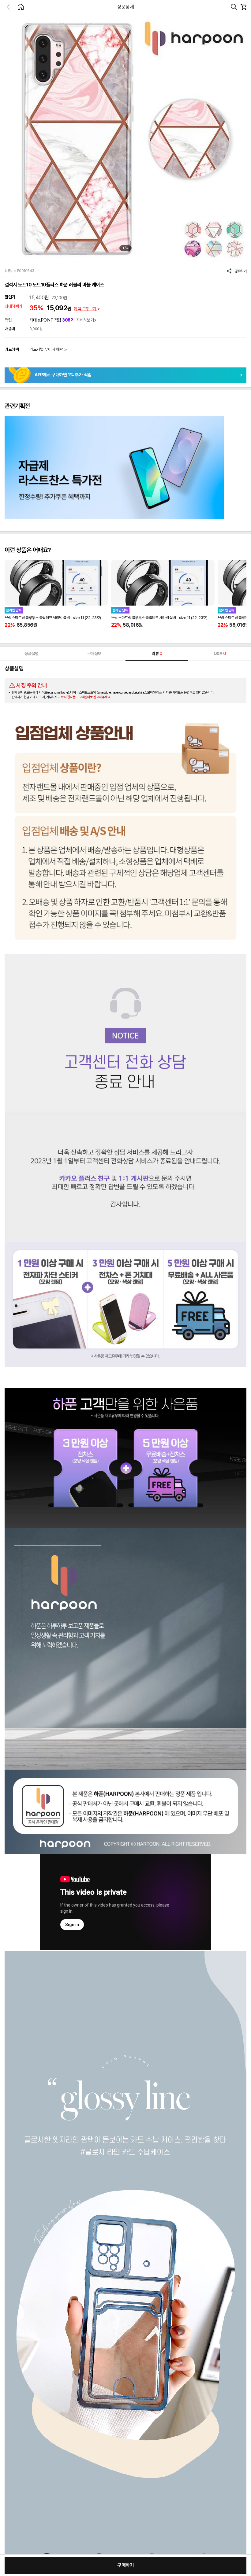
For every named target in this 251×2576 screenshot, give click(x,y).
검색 (234, 7)
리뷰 (157, 654)
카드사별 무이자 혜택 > (48, 349)
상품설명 (32, 654)
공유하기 (241, 271)
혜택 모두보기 (85, 309)
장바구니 (243, 7)
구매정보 (94, 654)
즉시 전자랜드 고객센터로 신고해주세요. (86, 697)
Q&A (220, 654)
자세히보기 (85, 320)
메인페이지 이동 (21, 7)
